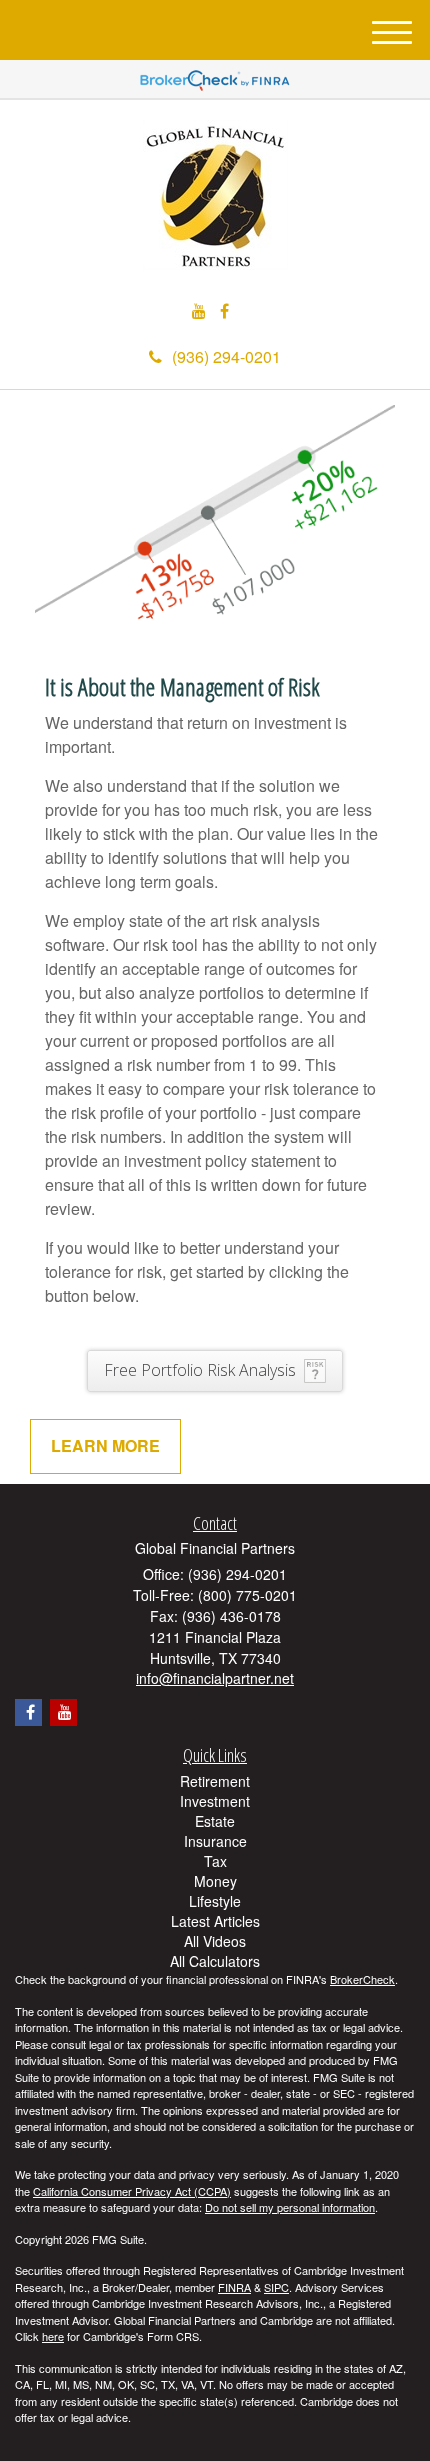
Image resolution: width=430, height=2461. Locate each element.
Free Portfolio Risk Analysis (200, 1370)
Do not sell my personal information (290, 2207)
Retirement (215, 1781)
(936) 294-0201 (226, 356)
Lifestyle (215, 1901)
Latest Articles (215, 1921)
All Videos (215, 1941)
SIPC (276, 2287)
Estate (215, 1821)
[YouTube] (199, 311)
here (53, 2336)
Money (215, 1881)
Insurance (215, 1841)
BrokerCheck (362, 1979)
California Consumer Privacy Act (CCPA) (132, 2191)
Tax (215, 1861)
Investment (215, 1801)
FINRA (234, 2287)
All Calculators (215, 1961)
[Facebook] (224, 311)
